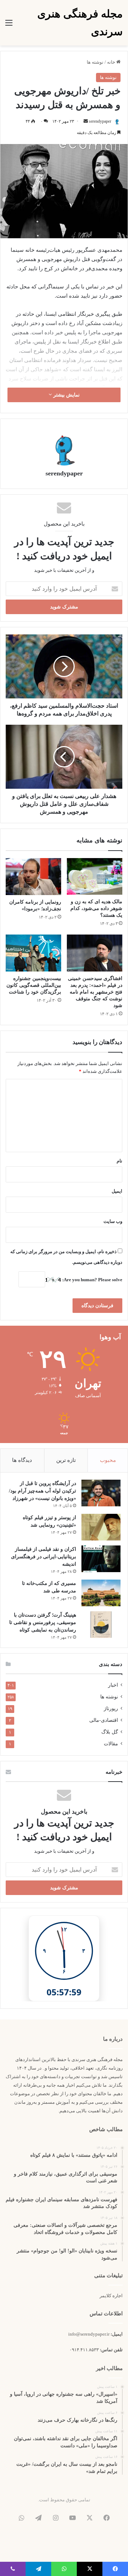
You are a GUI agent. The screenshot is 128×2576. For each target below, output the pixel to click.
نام (119, 1161)
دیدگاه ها (22, 1460)
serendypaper (100, 121)
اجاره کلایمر (111, 2296)
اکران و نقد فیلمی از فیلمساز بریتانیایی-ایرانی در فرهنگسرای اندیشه (44, 1557)
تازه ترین (66, 1460)
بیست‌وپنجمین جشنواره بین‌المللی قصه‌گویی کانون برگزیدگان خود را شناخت (34, 985)
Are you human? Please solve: (92, 1280)
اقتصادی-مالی (104, 1720)
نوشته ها (95, 62)
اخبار (113, 1685)
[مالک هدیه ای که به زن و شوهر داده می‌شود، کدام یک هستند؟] (95, 876)
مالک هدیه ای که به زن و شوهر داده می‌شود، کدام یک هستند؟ (96, 908)
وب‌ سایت (113, 1221)
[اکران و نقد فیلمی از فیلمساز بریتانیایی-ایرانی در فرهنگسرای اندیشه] (101, 1559)
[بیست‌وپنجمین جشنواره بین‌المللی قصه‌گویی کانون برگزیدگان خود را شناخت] (33, 953)
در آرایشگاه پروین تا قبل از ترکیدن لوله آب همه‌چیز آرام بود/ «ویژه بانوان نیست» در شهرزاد (42, 1491)
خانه (112, 62)
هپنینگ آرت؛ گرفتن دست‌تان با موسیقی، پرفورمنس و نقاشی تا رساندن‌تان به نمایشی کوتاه (43, 1622)
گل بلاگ (110, 1732)
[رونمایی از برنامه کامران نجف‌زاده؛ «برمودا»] (33, 877)
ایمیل (117, 1191)
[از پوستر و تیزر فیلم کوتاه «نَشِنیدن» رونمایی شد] (101, 1527)
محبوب (108, 1460)
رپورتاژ (111, 1709)
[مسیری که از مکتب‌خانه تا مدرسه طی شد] (101, 1593)
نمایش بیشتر (66, 395)
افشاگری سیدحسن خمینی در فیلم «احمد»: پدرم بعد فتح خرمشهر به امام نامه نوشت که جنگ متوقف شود (95, 992)
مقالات (111, 1744)
